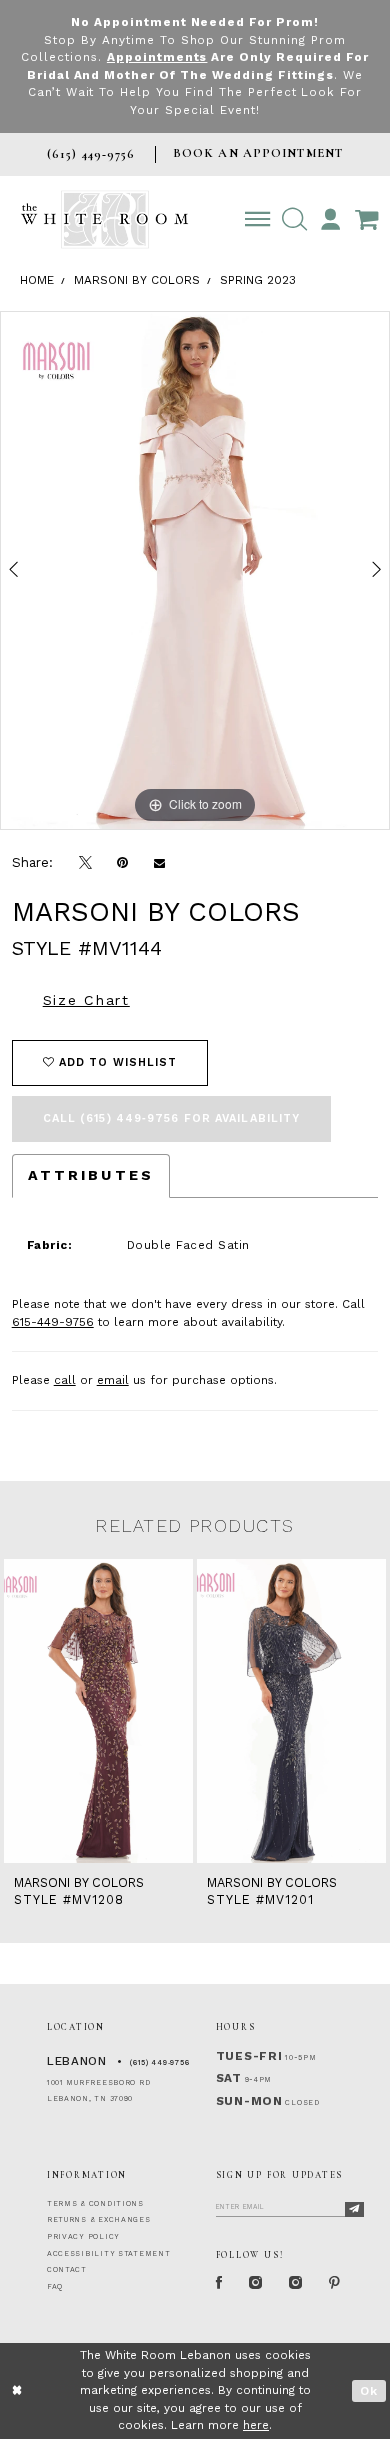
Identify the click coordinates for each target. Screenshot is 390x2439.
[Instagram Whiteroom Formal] (256, 2283)
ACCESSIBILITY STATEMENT (109, 2253)
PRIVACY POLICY (83, 2236)
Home (37, 280)
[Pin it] (122, 862)
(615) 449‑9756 (159, 2062)
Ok (369, 2391)
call (65, 1380)
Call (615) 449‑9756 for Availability (172, 1118)
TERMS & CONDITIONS (95, 2203)
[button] (294, 219)
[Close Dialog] (17, 2390)
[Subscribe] (354, 2209)
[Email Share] (159, 862)
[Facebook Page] (219, 2283)
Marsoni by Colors (137, 280)
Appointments (157, 57)
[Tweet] (85, 863)
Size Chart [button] (86, 1000)
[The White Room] (104, 219)
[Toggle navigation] (257, 219)
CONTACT (67, 2269)
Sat (229, 2078)
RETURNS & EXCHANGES (99, 2219)
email (113, 1380)
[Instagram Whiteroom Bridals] (296, 2283)
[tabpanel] (195, 571)
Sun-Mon (249, 2101)
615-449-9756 (53, 1322)
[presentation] (98, 1711)
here (256, 2425)
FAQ (55, 2286)
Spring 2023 (258, 280)
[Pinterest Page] (335, 2283)
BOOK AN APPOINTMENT (258, 153)
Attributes (91, 1175)
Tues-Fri (249, 2056)
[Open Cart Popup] (366, 219)
